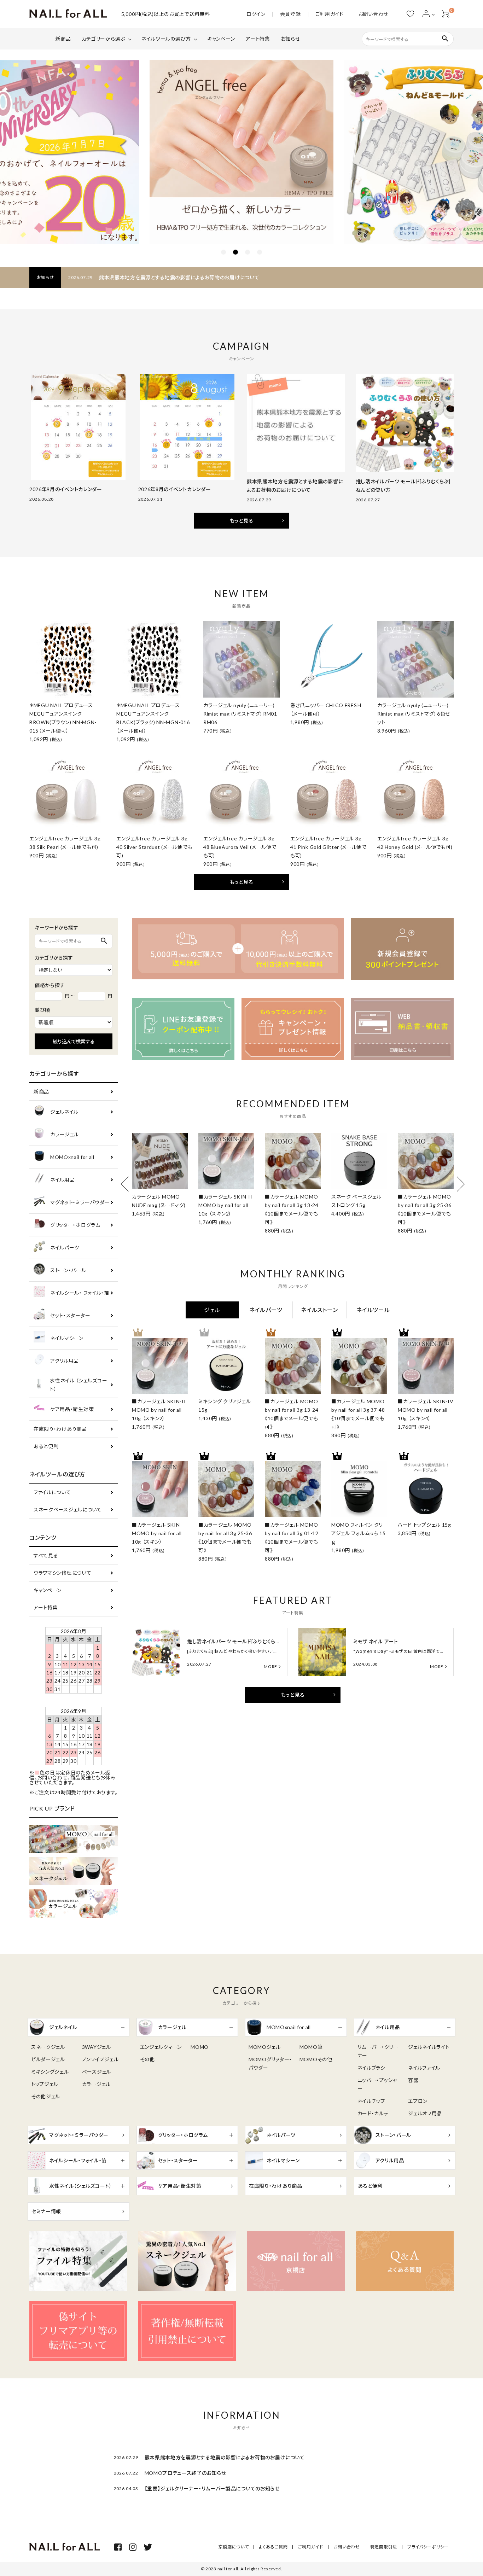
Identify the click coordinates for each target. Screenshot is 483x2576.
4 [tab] (260, 252)
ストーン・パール (68, 1270)
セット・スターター (70, 1315)
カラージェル (65, 1134)
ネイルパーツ (65, 1248)
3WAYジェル (97, 2047)
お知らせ (290, 39)
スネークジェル (48, 2047)
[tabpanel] (241, 152)
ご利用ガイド (330, 14)
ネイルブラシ (371, 2068)
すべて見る (46, 1555)
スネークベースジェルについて (68, 1510)
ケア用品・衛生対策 (72, 1409)
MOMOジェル (265, 2047)
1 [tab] (223, 252)
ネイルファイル (424, 2068)
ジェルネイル (64, 1112)
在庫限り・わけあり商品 (60, 1429)
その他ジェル (46, 2096)
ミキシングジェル (50, 2072)
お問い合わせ (373, 14)
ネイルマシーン (67, 1338)
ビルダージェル (48, 2059)
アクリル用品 (65, 1361)
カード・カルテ (373, 2113)
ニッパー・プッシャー (377, 2084)
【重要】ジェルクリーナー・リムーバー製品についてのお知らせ (212, 2488)
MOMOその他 (316, 2059)
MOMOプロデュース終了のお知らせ (185, 2473)
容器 (413, 2080)
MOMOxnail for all (72, 1157)
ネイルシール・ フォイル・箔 (80, 1293)
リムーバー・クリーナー (378, 2051)
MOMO (200, 2047)
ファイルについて (52, 1492)
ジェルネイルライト (429, 2047)
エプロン (418, 2101)
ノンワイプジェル (100, 2059)
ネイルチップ (371, 2101)
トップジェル (45, 2084)
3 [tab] (248, 252)
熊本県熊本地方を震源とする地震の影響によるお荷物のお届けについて (179, 277)
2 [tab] (235, 252)
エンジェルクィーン (161, 2047)
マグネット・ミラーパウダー (80, 1202)
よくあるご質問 (273, 2547)
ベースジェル (97, 2072)
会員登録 (290, 14)
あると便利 (46, 1446)
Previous (128, 1184)
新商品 (63, 39)
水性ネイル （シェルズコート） (78, 1385)
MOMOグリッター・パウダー (270, 2064)
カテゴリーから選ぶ (103, 39)
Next (457, 1184)
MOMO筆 (311, 2047)
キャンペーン (221, 39)
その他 (147, 2059)
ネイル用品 (63, 1180)
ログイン (256, 14)
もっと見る (242, 521)
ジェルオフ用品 (425, 2113)
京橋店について (234, 2547)
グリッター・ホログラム (75, 1225)
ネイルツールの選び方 (166, 39)
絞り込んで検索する (74, 1041)
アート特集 (258, 39)
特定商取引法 (384, 2547)
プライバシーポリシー (428, 2547)
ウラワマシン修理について (62, 1573)
